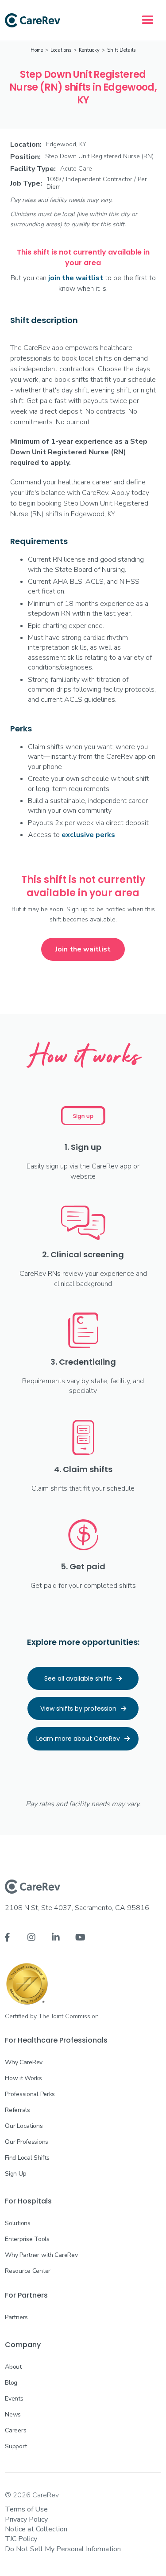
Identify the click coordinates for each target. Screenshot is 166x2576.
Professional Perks (30, 2094)
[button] (148, 20)
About (13, 2367)
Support (16, 2446)
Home (37, 50)
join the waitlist (76, 278)
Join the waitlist (83, 949)
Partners (16, 2317)
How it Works (23, 2078)
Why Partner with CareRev (41, 2255)
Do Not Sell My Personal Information (63, 2549)
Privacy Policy (26, 2519)
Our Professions (27, 2142)
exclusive (88, 835)
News (13, 2414)
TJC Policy (21, 2539)
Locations (61, 50)
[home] (33, 20)
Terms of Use (26, 2509)
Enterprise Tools (27, 2239)
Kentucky (89, 50)
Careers (15, 2430)
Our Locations (24, 2126)
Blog (11, 2383)
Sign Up (15, 2174)
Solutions (17, 2223)
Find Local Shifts (27, 2158)
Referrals (17, 2110)
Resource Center (28, 2271)
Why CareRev (24, 2062)
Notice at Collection (36, 2529)
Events (14, 2399)
